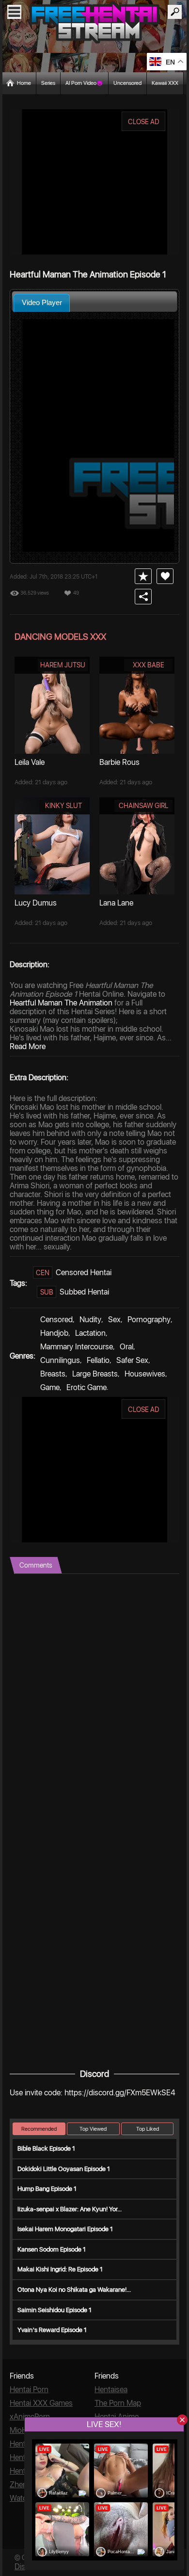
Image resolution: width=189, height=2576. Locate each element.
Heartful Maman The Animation (61, 1003)
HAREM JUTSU (63, 665)
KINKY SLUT (63, 806)
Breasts (53, 1374)
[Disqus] (94, 1695)
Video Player (42, 302)
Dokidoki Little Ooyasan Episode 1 (64, 2169)
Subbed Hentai (84, 1292)
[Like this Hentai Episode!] (165, 576)
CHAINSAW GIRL (143, 806)
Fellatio (98, 1360)
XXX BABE (149, 665)
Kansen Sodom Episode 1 (52, 2249)
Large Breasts (95, 1374)
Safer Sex (132, 1360)
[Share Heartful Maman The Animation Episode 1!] (143, 597)
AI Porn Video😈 (84, 83)
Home (24, 83)
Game (50, 1387)
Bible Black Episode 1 (46, 2148)
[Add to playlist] (143, 576)
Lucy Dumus (36, 903)
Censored (56, 1320)
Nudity (90, 1320)
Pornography (149, 1320)
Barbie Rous (119, 762)
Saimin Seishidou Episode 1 (55, 2310)
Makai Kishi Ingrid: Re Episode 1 (60, 2269)
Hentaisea (111, 2390)
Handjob (54, 1333)
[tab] (42, 303)
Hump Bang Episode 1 (47, 2189)
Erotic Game (87, 1387)
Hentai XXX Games (41, 2403)
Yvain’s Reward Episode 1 (52, 2330)
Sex (114, 1320)
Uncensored (127, 83)
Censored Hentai (84, 1272)
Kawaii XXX (165, 83)
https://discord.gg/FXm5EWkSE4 (120, 2093)
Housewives (145, 1374)
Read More (28, 1046)
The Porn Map (118, 2403)
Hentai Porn (29, 2390)
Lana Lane (116, 903)
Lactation (90, 1333)
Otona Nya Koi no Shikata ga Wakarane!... (74, 2290)
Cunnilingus (60, 1360)
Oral (126, 1347)
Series (48, 83)
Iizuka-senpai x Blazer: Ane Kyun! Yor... (70, 2209)
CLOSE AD (144, 122)
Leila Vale (30, 762)
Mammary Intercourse (77, 1347)
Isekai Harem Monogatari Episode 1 (65, 2229)
